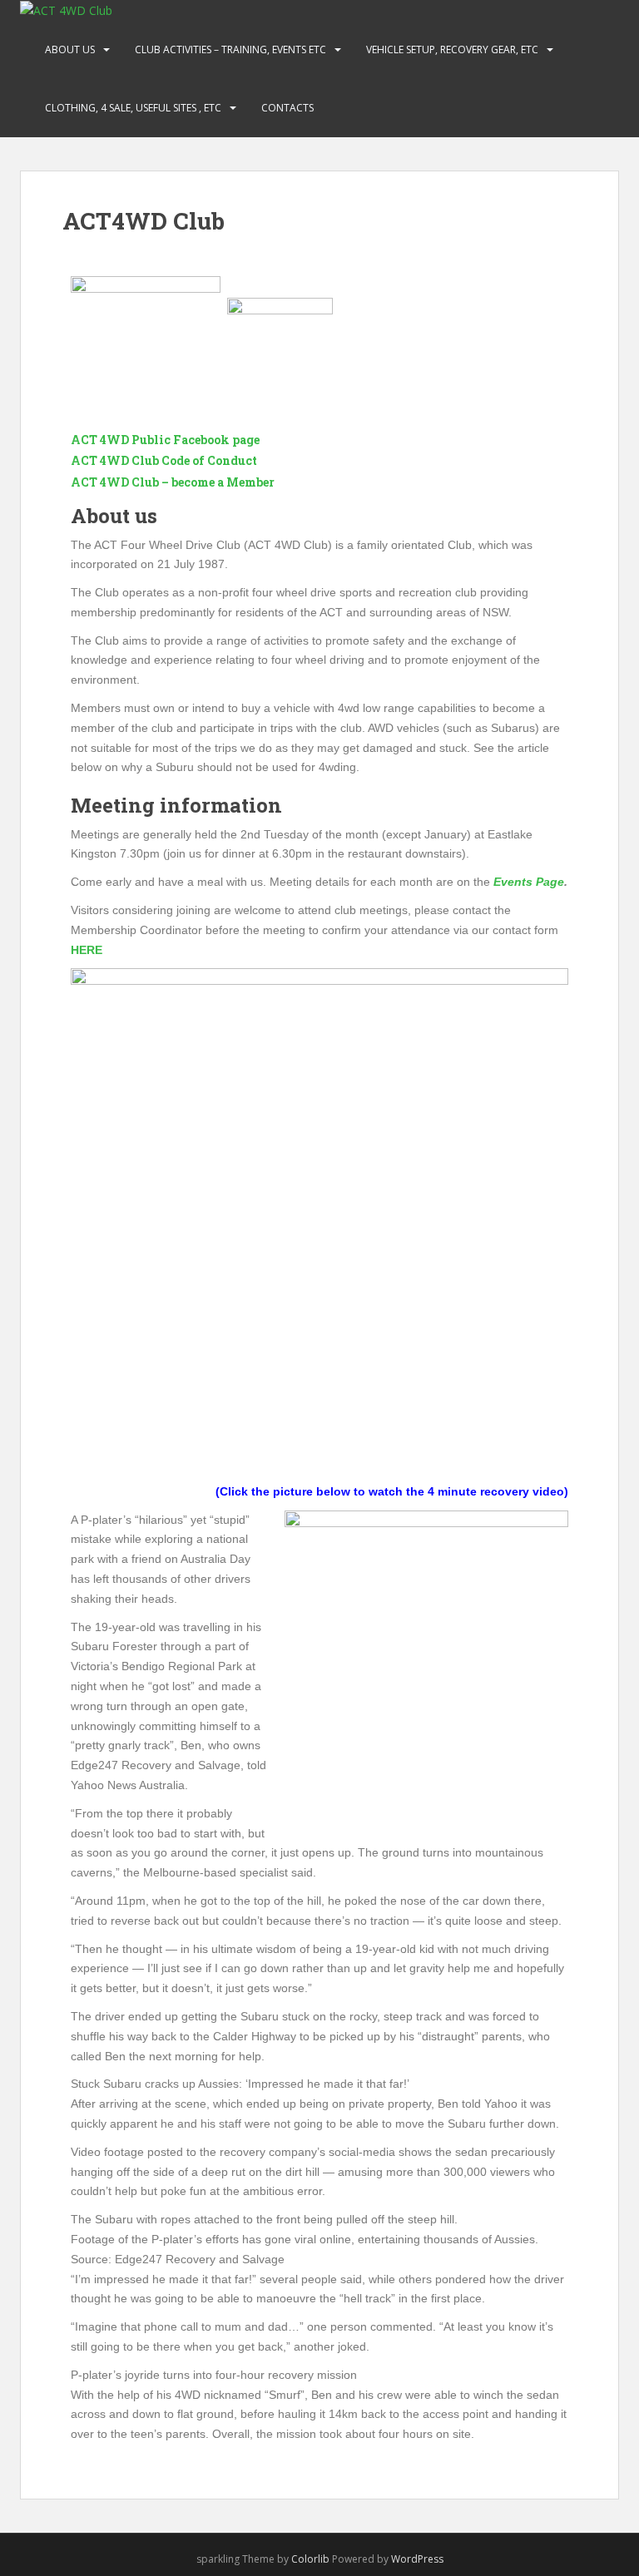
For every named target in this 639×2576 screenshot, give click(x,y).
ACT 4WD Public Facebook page (165, 440)
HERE (87, 950)
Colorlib (310, 2559)
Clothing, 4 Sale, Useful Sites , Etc (133, 108)
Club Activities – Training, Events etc (230, 49)
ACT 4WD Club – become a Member (173, 482)
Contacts (287, 108)
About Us (70, 49)
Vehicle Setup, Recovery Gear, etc (452, 49)
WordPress (417, 2559)
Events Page (529, 882)
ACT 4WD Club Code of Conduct (164, 460)
